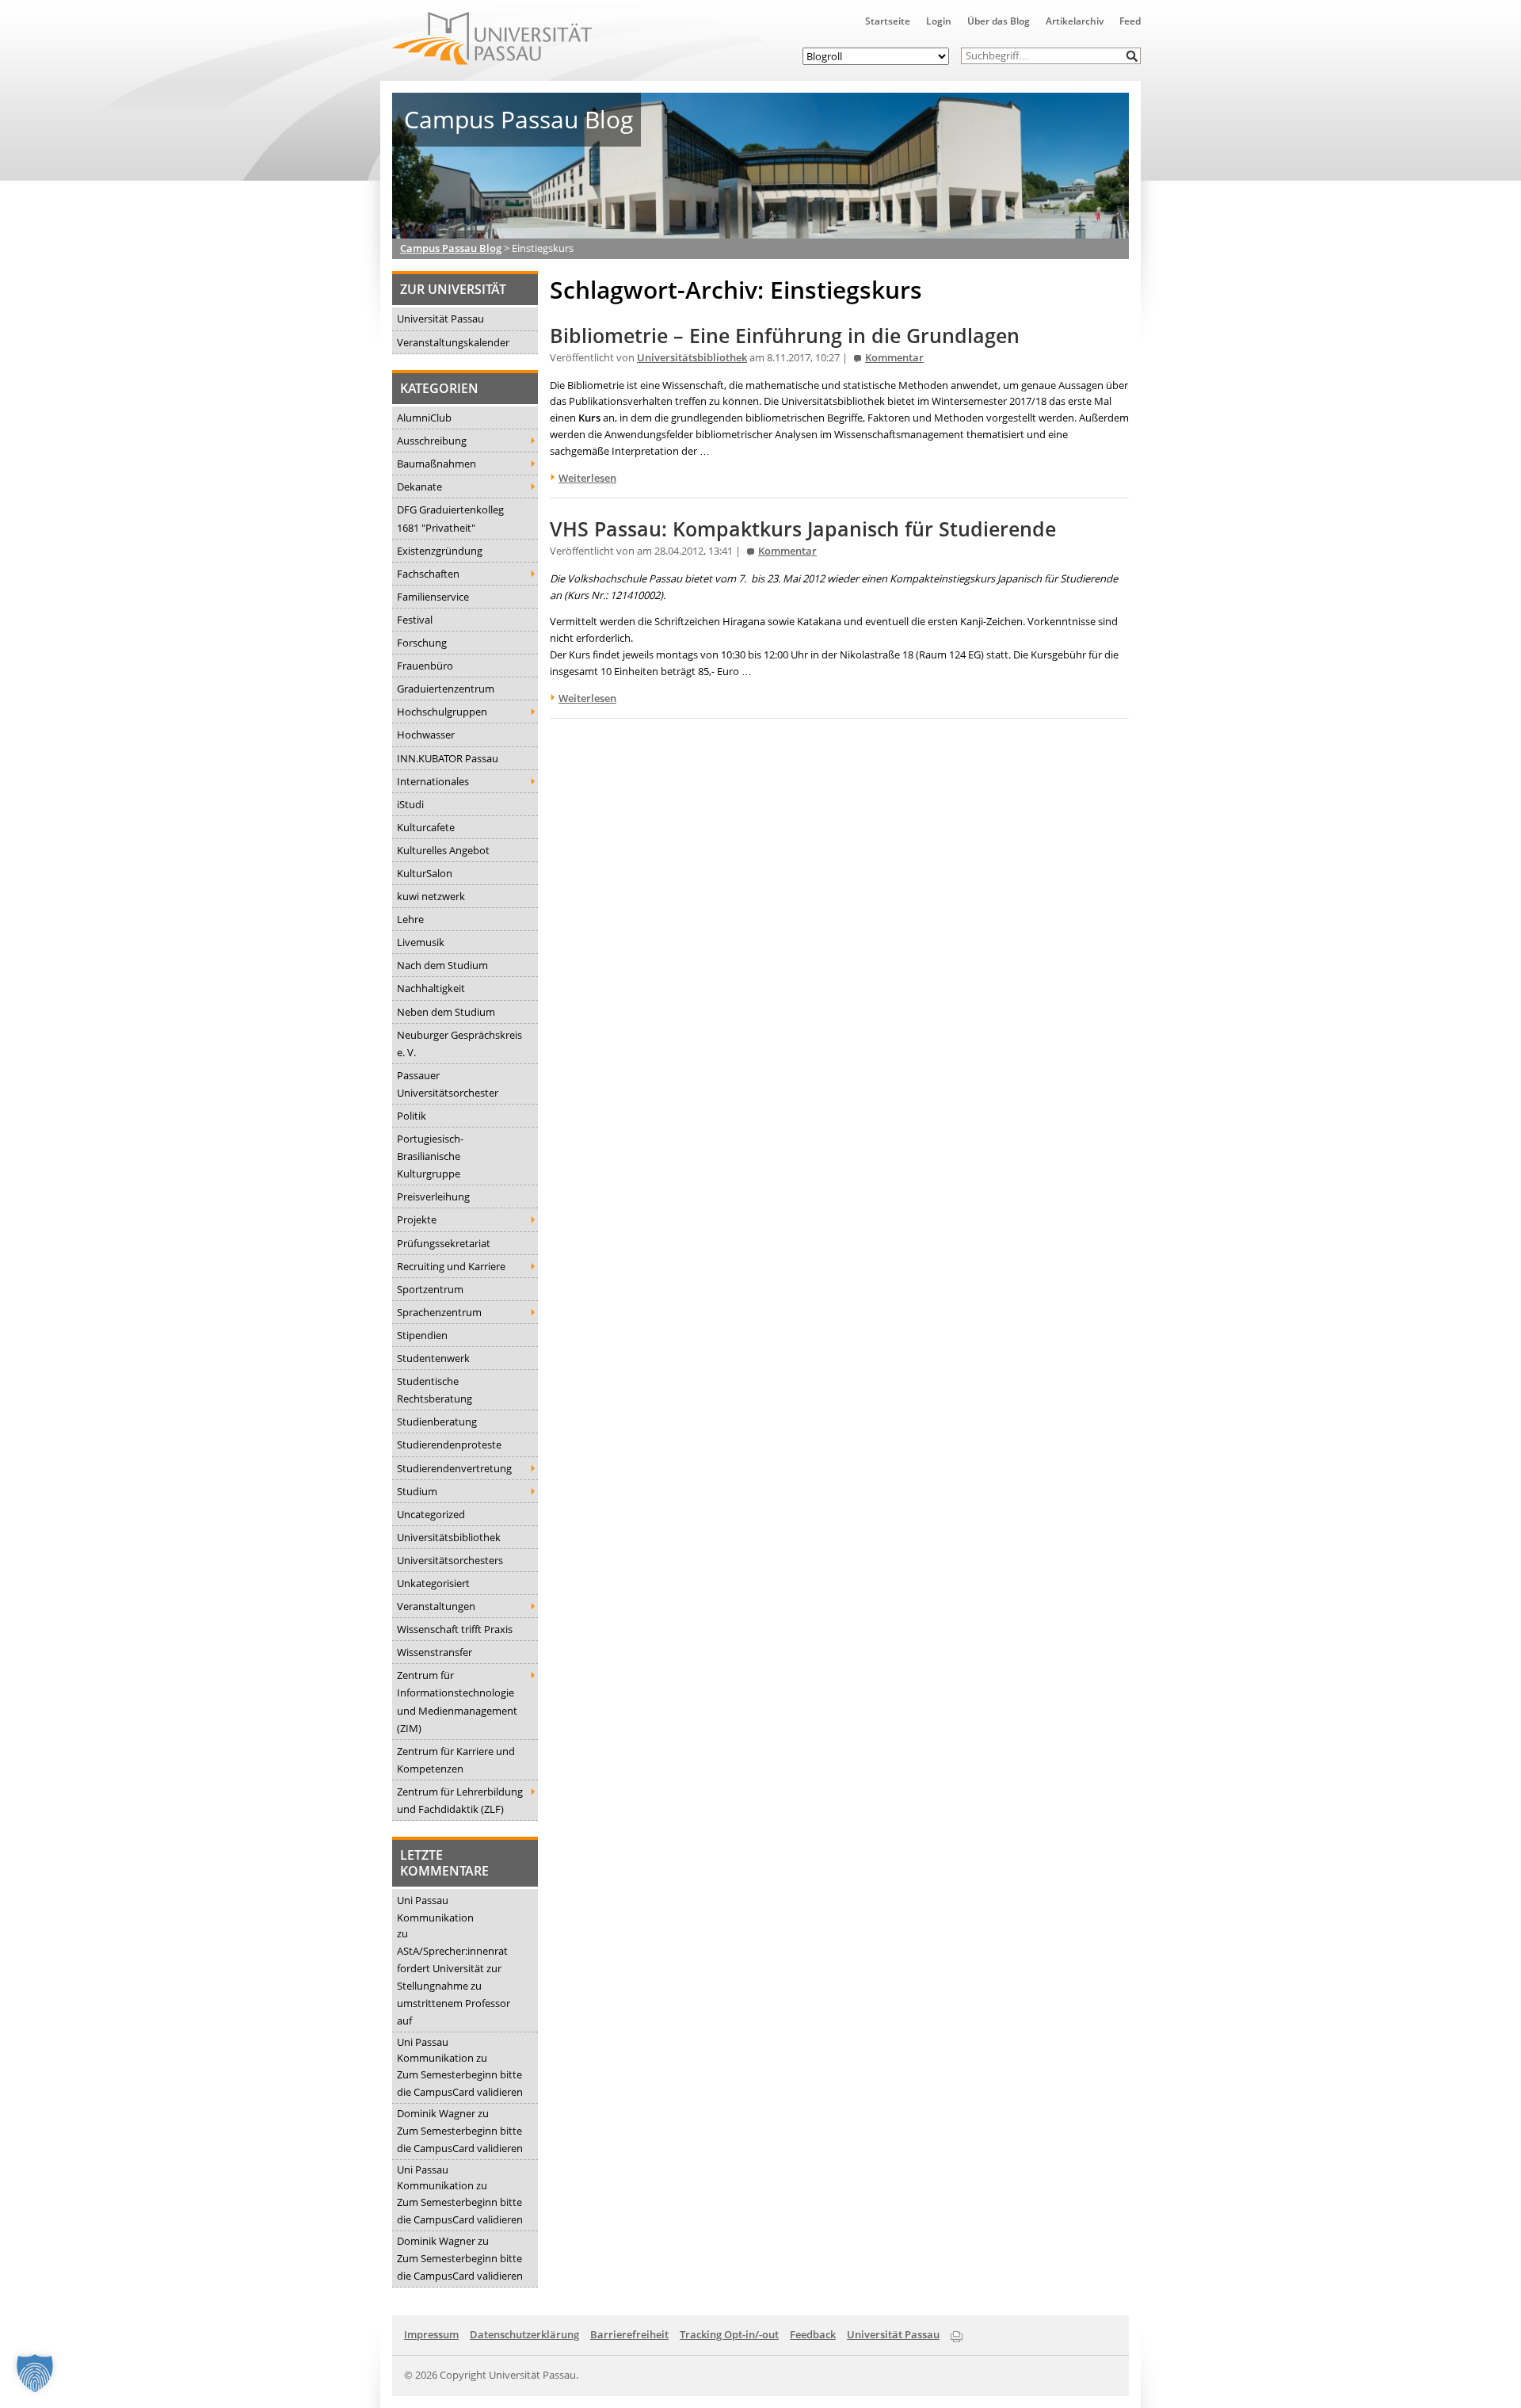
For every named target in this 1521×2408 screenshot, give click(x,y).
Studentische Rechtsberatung (435, 1390)
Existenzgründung (440, 551)
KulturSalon (425, 873)
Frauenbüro (425, 666)
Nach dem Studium (442, 965)
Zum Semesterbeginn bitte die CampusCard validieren (460, 2083)
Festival (415, 620)
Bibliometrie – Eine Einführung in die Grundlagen (785, 336)
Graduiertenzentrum (446, 689)
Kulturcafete (426, 827)
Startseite (888, 21)
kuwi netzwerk (431, 896)
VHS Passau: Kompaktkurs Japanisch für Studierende (803, 529)
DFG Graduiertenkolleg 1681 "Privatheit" (450, 518)
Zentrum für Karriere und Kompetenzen (456, 1760)
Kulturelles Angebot (443, 850)
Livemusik (421, 942)
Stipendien (422, 1335)
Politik (412, 1116)
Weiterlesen (587, 478)
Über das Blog (999, 21)
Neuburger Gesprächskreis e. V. (459, 1044)
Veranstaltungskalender (453, 342)
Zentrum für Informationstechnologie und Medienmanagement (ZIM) (457, 1701)
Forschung (422, 643)
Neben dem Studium (446, 1012)
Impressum (431, 2334)
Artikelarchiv (1075, 21)
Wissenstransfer (435, 1652)
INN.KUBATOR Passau (448, 758)
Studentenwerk (433, 1358)
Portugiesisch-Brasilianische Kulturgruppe (430, 1156)
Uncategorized (431, 1514)
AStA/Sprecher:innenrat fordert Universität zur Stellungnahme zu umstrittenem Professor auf (454, 1986)
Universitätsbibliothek (449, 1537)
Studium (417, 1491)
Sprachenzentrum (439, 1312)
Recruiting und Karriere (451, 1266)
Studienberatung (437, 1422)
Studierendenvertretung (454, 1468)
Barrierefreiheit (629, 2334)
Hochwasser (426, 735)
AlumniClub (424, 418)
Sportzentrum (430, 1289)
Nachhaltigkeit (431, 988)
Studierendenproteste (449, 1444)
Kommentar (894, 358)
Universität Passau (440, 319)
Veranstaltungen (436, 1606)
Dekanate (419, 487)
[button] (1132, 56)
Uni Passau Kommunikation (435, 1909)
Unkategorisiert (433, 1583)
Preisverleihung (433, 1196)
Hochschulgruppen (442, 712)
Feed (1130, 21)
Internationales (433, 781)
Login (939, 21)
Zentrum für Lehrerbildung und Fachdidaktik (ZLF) (460, 1800)
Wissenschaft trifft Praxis (455, 1629)
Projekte (417, 1219)
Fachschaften (428, 574)
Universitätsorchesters (450, 1560)
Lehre (410, 919)
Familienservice (433, 597)
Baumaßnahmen (436, 464)
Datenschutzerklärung (524, 2334)
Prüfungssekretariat (444, 1243)
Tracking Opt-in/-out (729, 2334)
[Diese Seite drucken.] (957, 2334)
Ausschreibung (432, 441)
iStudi (410, 804)
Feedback (813, 2334)
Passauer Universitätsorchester (448, 1084)
